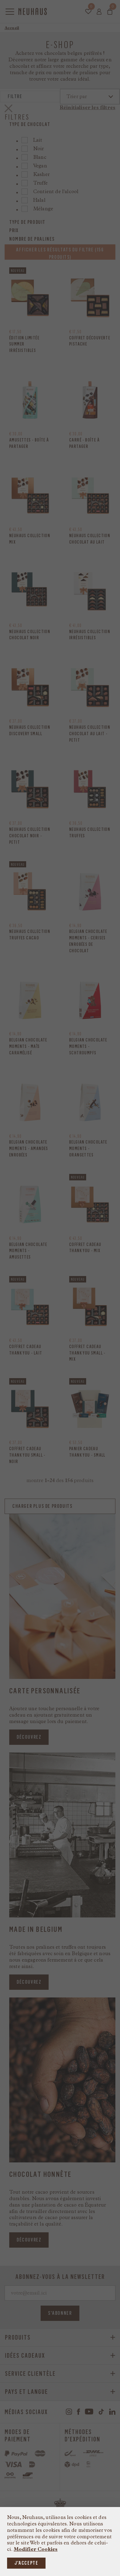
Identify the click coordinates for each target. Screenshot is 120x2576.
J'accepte (26, 2563)
